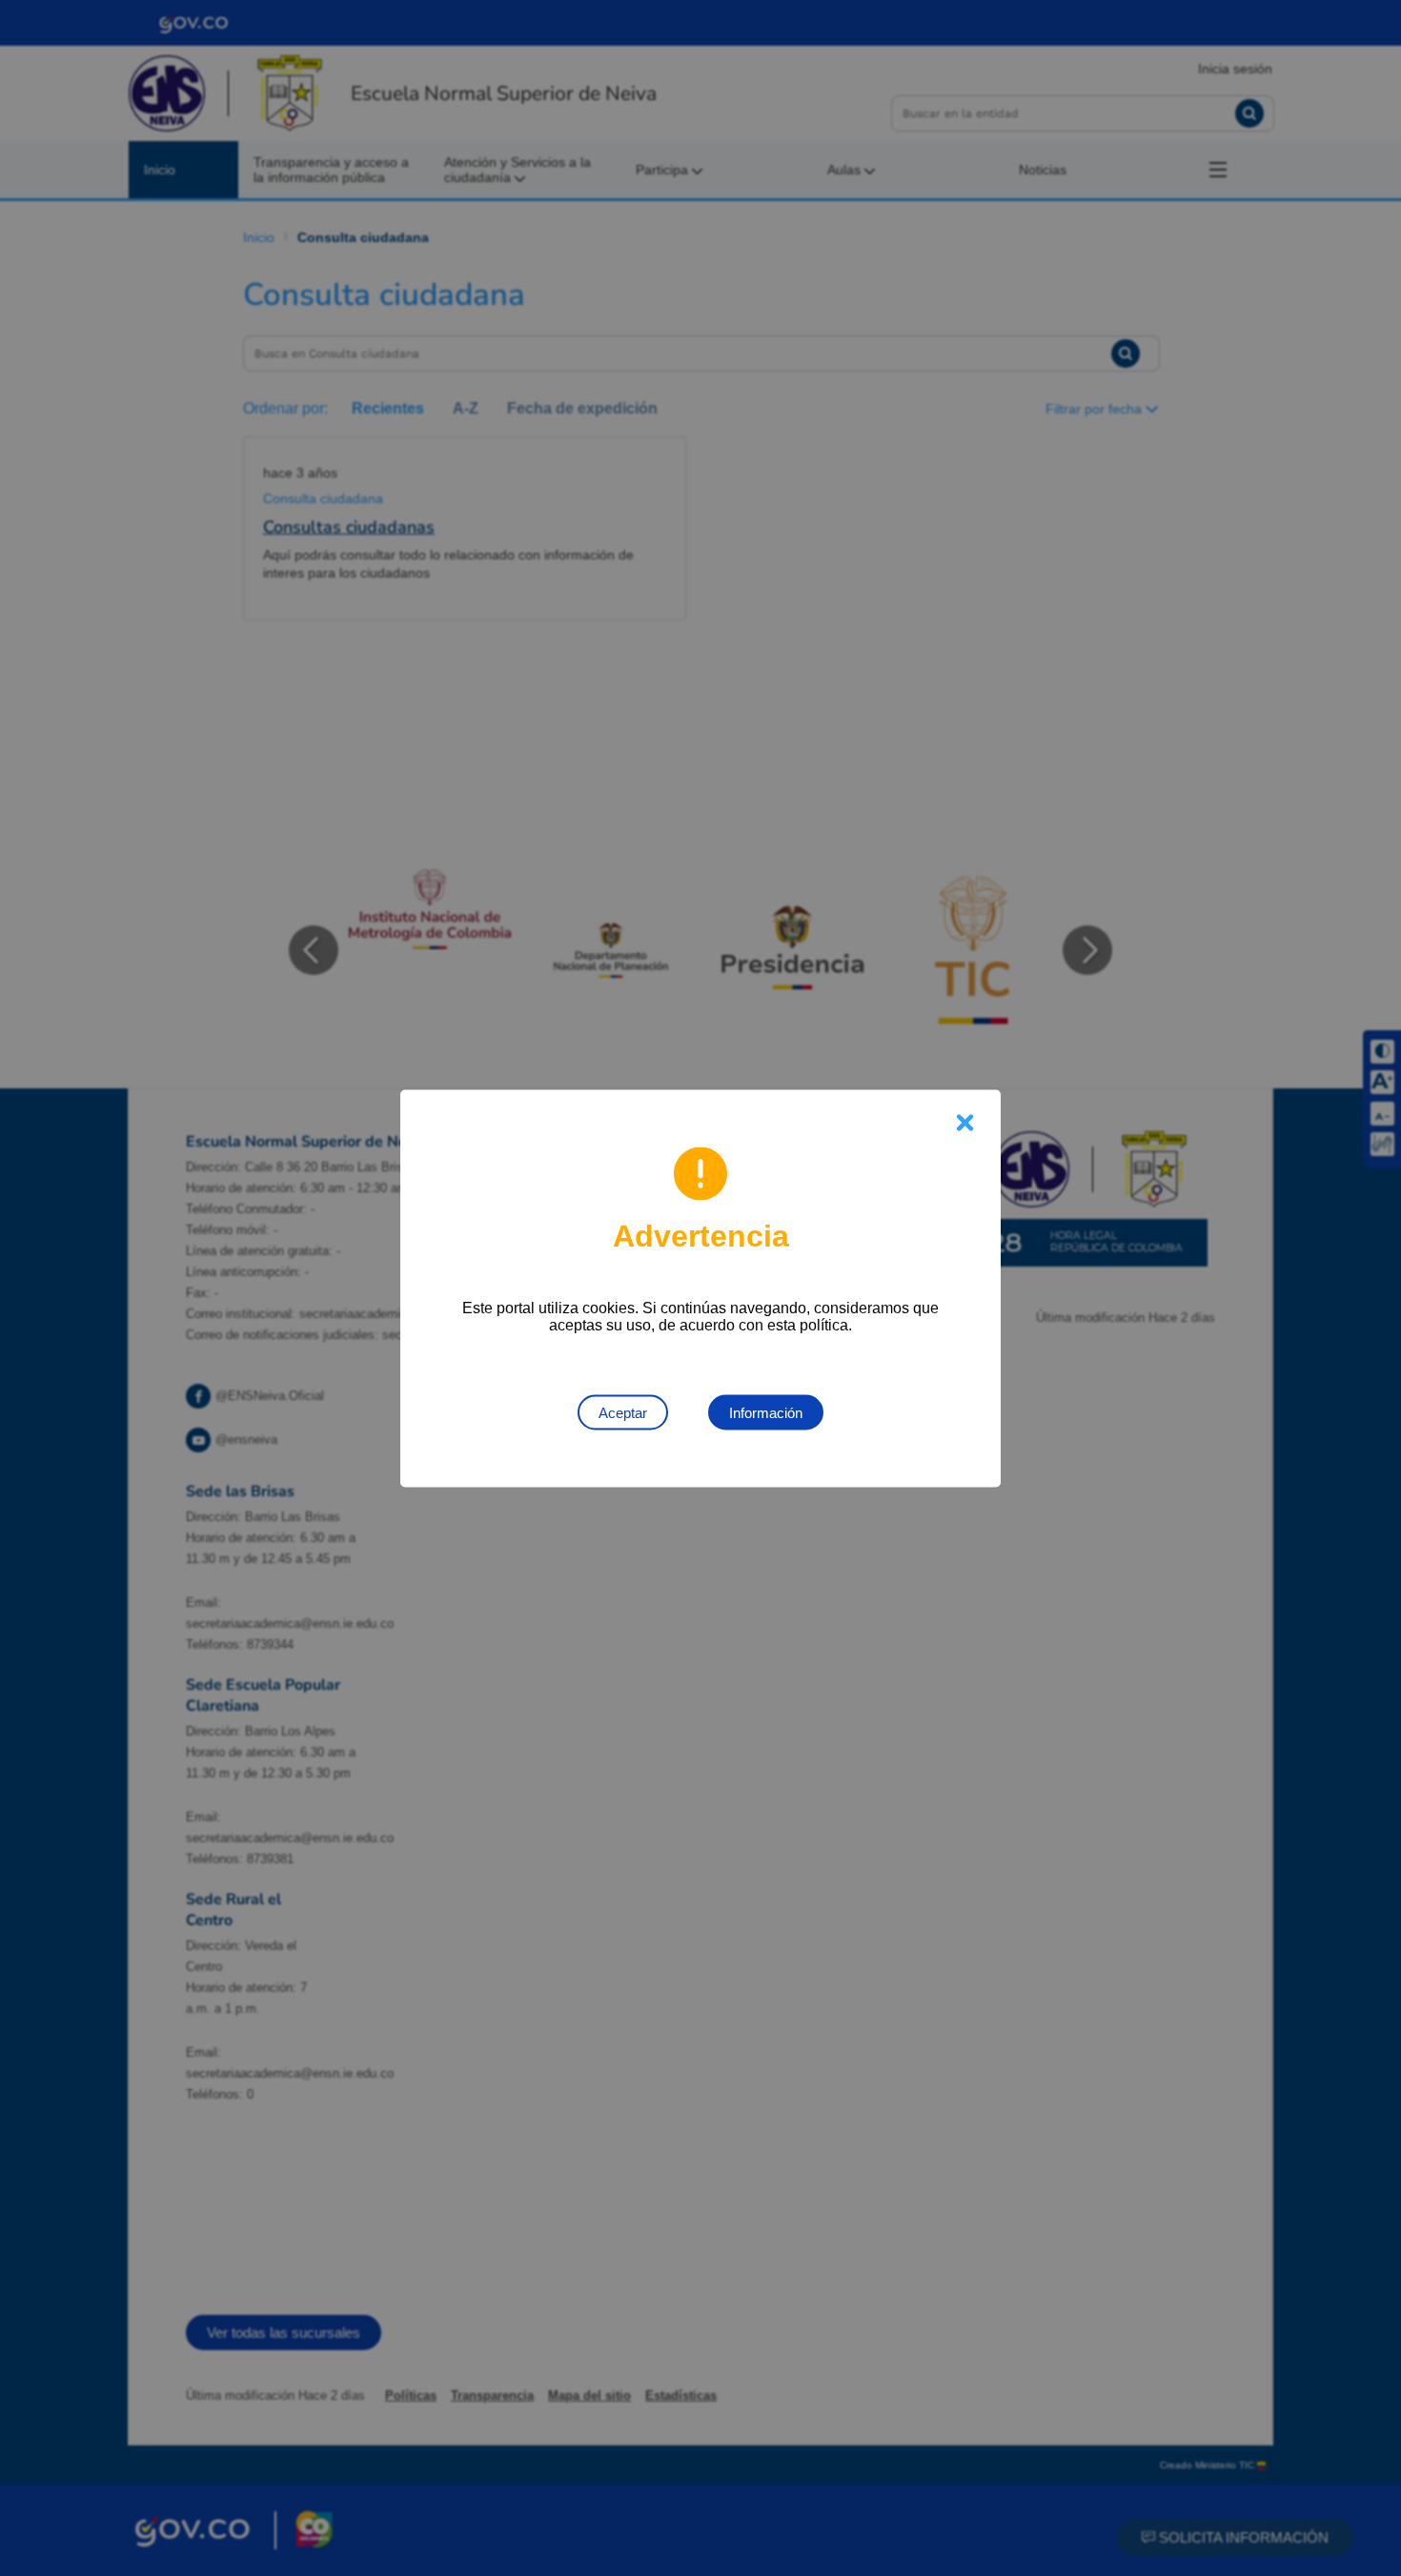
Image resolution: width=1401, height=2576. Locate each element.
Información (766, 1412)
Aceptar (623, 1412)
